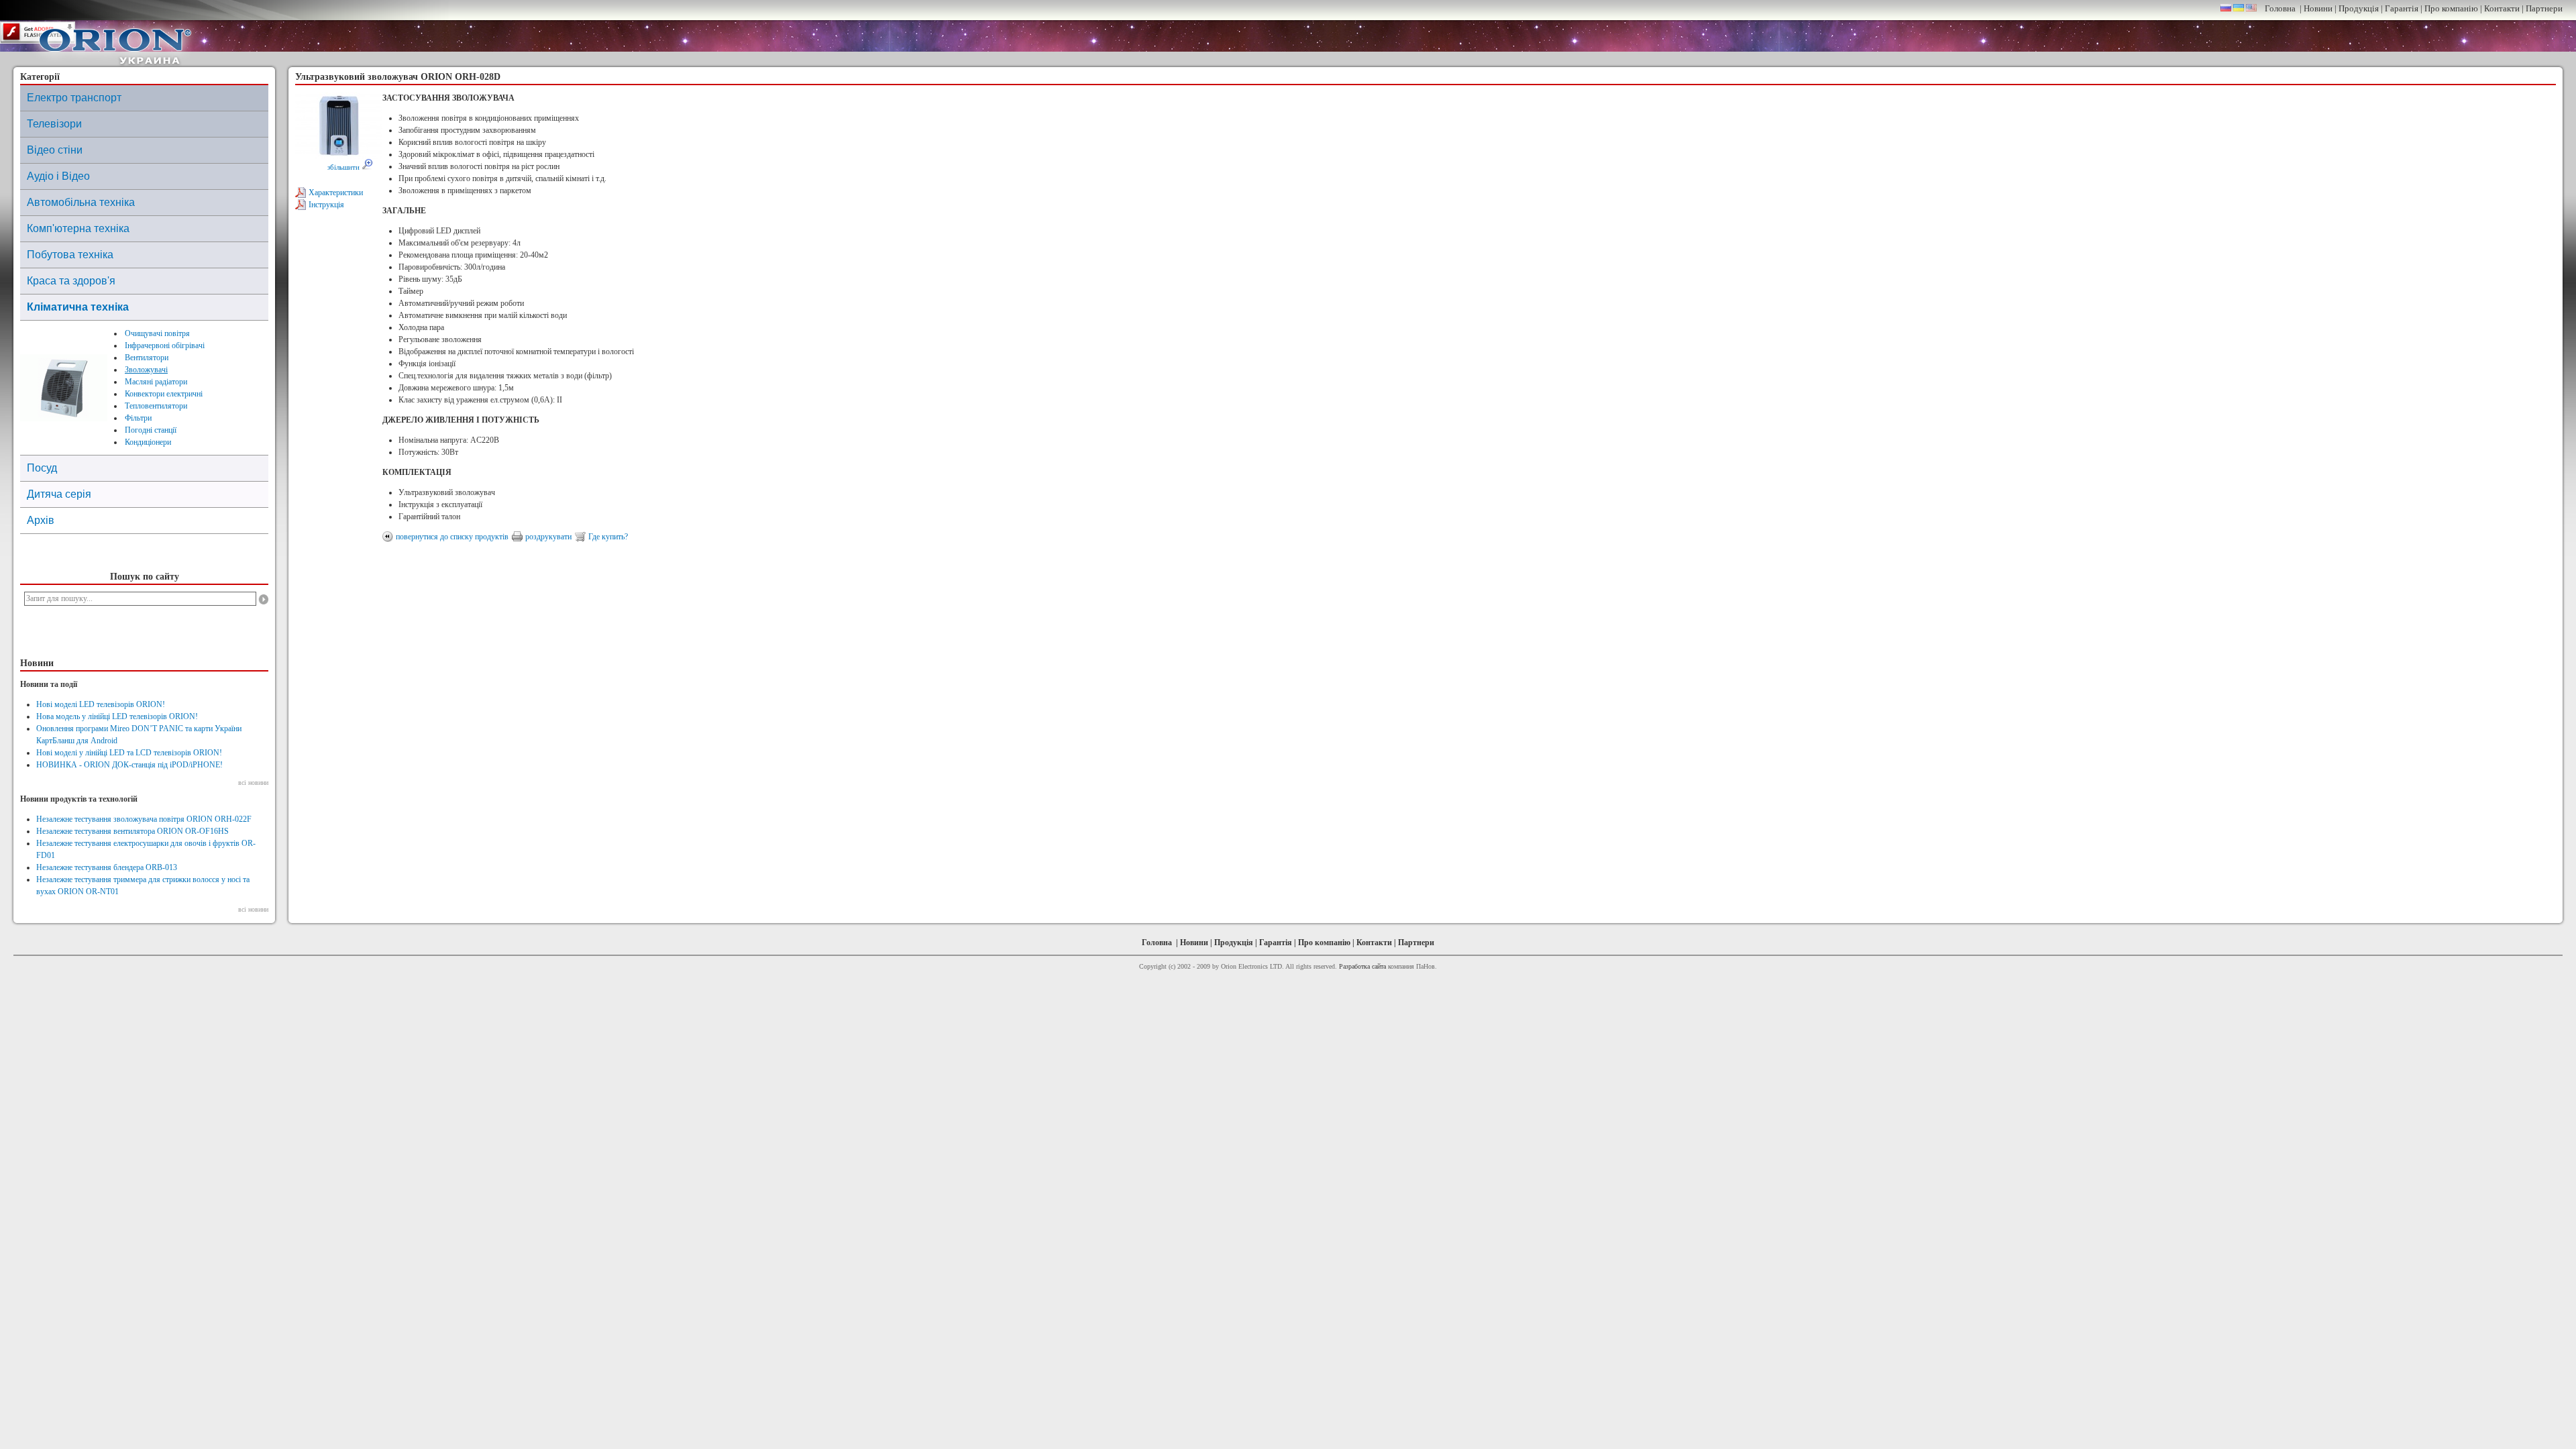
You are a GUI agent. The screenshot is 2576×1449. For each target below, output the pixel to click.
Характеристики (336, 193)
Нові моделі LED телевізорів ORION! (101, 704)
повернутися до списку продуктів (452, 537)
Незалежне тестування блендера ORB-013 (107, 867)
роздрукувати (548, 537)
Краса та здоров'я (71, 281)
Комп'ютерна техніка (78, 228)
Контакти (2502, 8)
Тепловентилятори (156, 406)
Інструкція (326, 205)
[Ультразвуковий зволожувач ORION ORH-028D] (339, 156)
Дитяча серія (59, 494)
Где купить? (608, 537)
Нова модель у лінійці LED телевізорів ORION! (117, 716)
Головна (2280, 8)
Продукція (2359, 8)
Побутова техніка (70, 255)
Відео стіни (55, 150)
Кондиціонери (148, 442)
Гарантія (2402, 8)
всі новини (253, 783)
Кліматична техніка (78, 307)
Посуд (42, 468)
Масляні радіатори (156, 382)
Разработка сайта (1362, 966)
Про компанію (2451, 8)
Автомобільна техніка (81, 202)
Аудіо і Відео (58, 176)
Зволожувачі (146, 370)
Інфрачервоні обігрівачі (165, 345)
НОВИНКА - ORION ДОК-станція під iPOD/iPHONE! (129, 765)
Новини (2318, 8)
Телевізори (54, 124)
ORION (115, 43)
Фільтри (138, 418)
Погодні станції (151, 430)
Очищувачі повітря (157, 333)
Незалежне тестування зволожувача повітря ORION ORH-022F (144, 819)
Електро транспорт (74, 98)
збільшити (344, 167)
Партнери (2544, 8)
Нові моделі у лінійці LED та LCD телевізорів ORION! (129, 753)
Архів (41, 520)
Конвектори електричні (164, 394)
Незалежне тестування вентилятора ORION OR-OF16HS (132, 831)
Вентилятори (147, 358)
